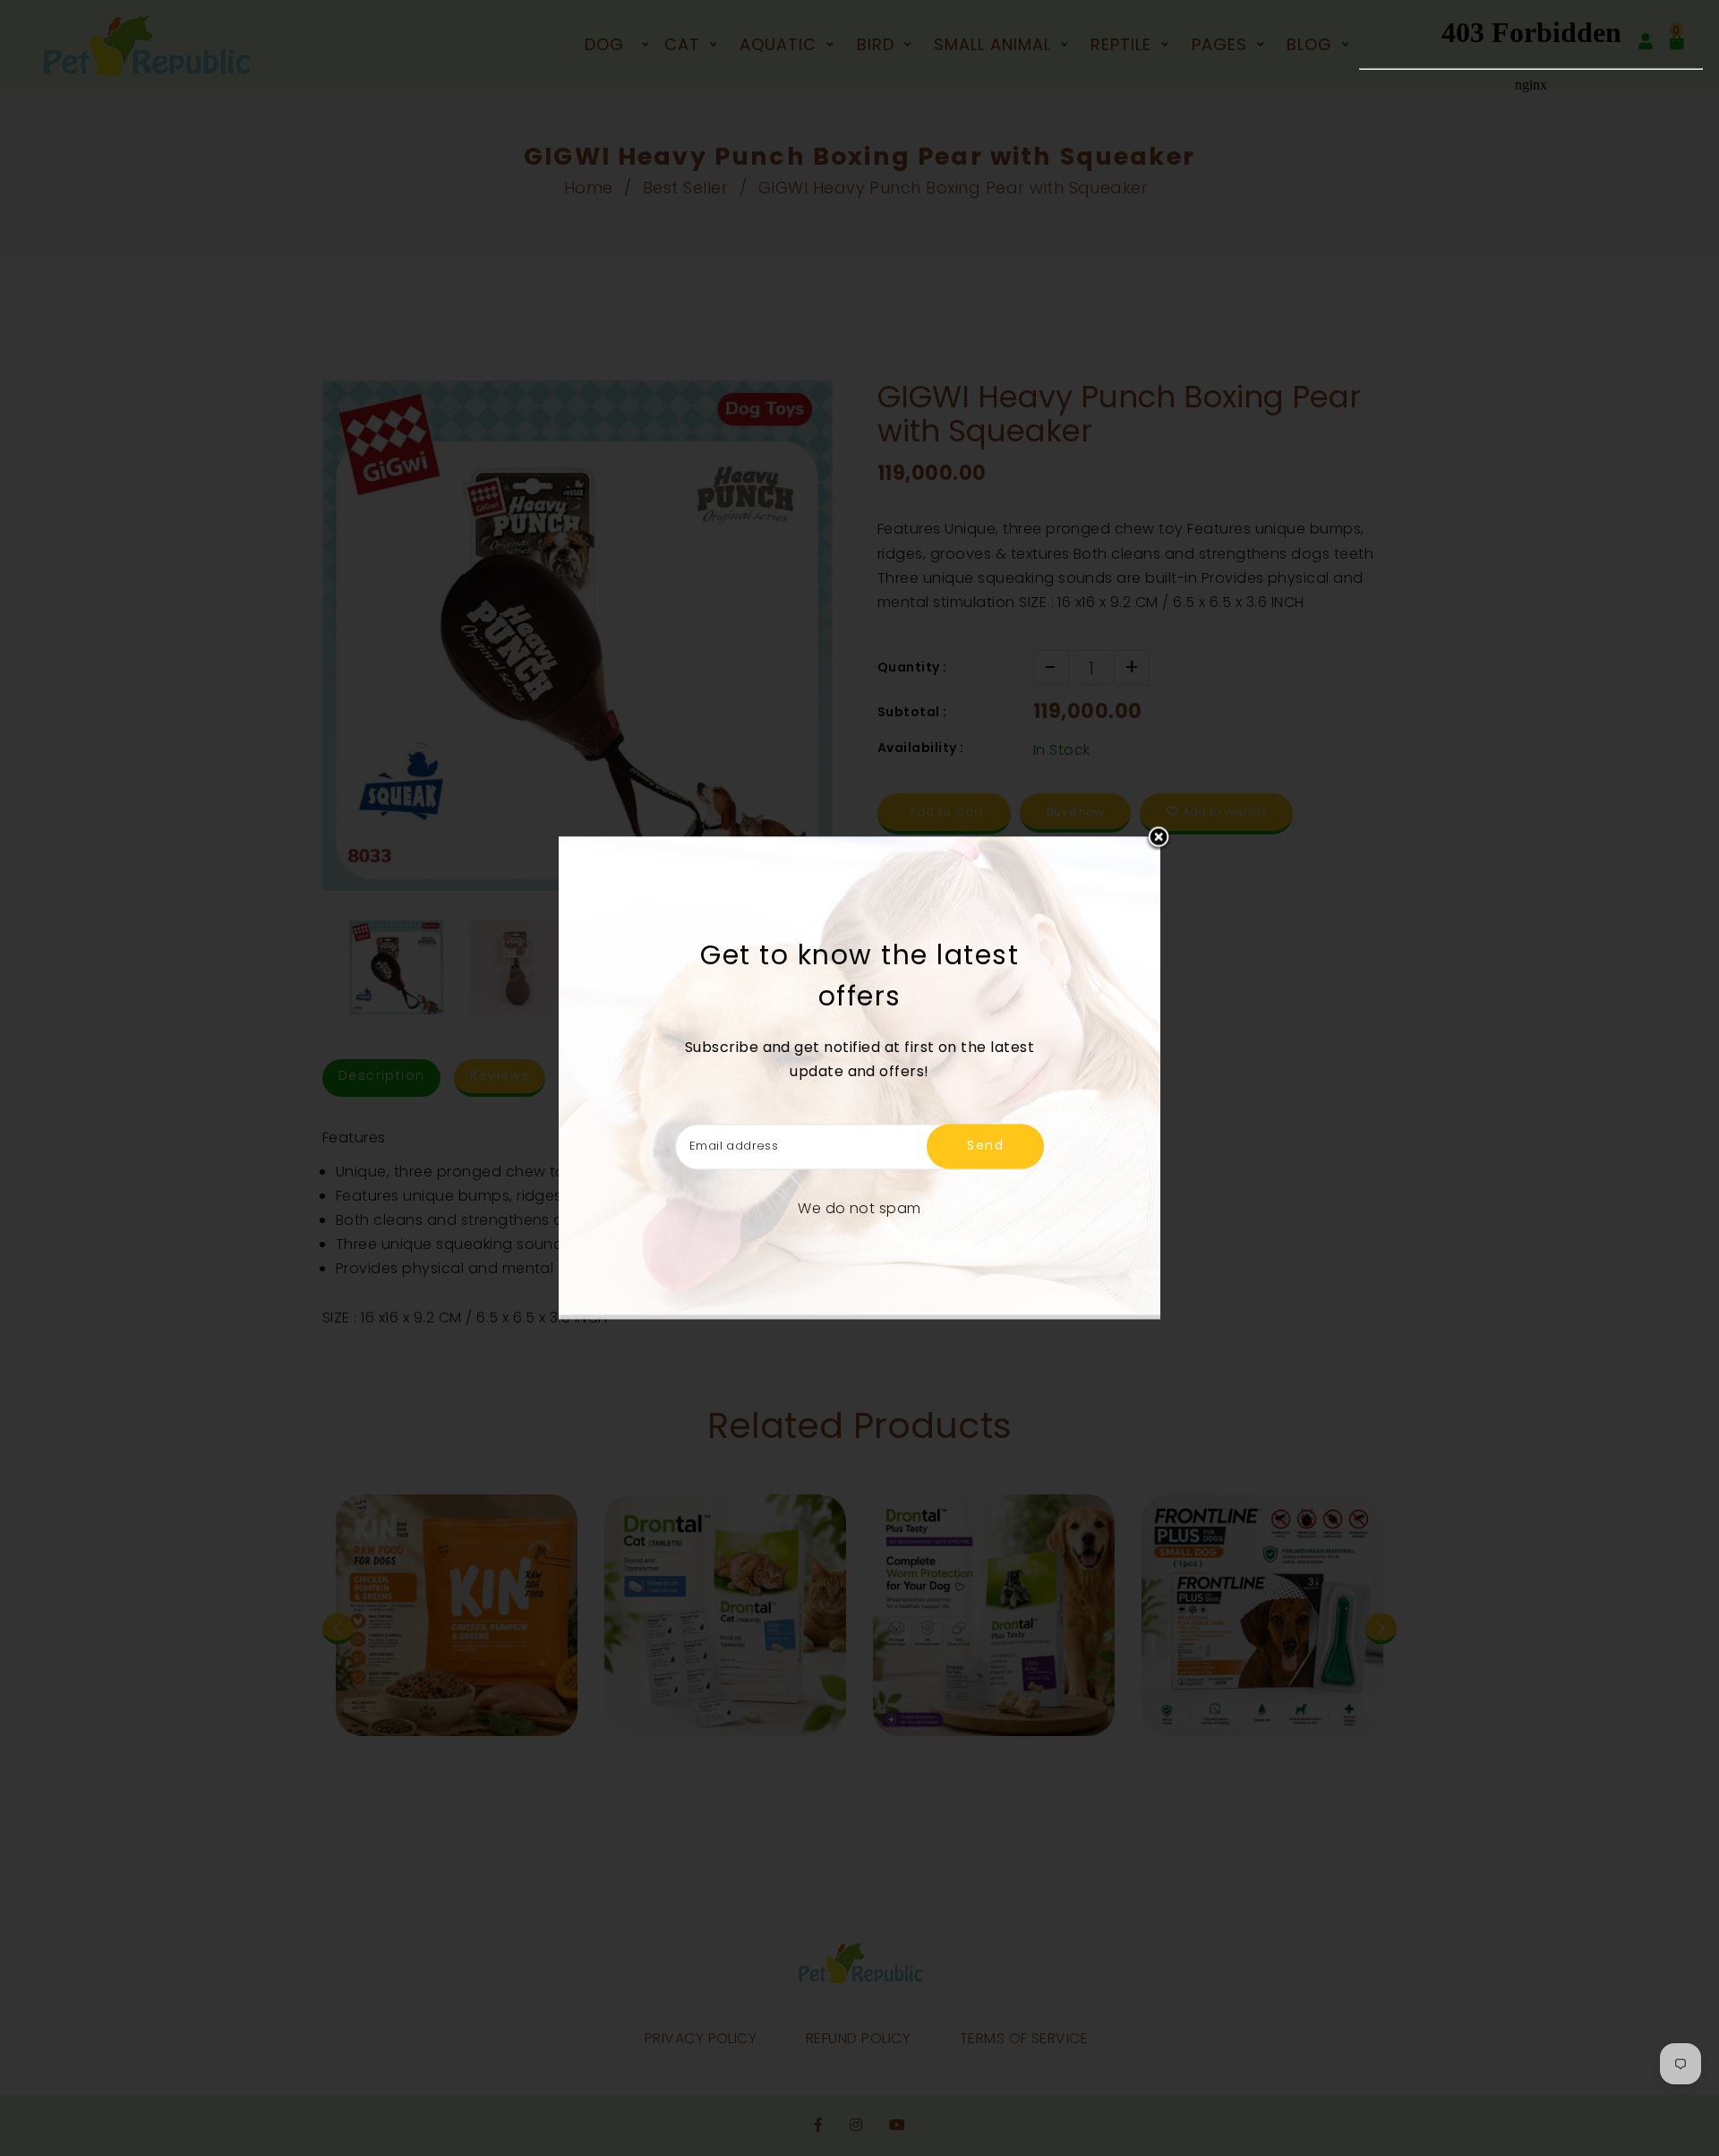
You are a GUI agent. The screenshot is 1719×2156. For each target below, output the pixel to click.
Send (985, 1146)
